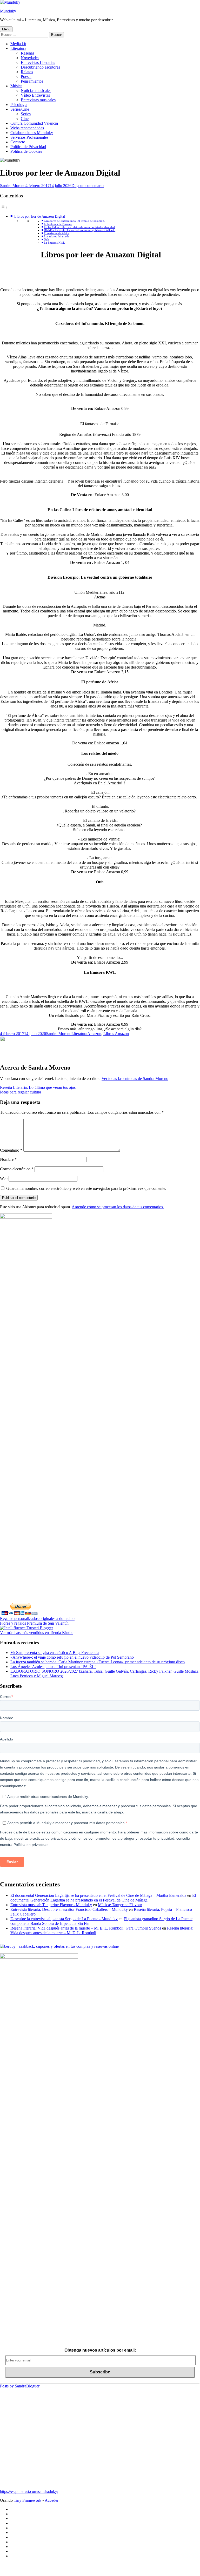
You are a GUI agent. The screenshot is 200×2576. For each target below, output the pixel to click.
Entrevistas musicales (38, 100)
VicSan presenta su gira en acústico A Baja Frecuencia (55, 1653)
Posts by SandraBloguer (20, 2386)
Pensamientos (32, 81)
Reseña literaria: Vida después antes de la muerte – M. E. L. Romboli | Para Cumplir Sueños (86, 1928)
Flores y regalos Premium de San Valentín (34, 1623)
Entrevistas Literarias (38, 62)
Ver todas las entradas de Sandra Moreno (135, 1079)
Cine (25, 119)
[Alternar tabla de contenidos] (4, 207)
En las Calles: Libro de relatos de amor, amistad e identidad (79, 227)
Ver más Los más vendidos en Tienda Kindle (37, 1633)
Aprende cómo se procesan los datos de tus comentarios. (118, 1207)
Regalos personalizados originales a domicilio (37, 1619)
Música (16, 86)
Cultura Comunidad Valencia (34, 123)
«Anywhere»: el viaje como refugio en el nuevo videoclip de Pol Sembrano (72, 1657)
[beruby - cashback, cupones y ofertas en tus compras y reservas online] (59, 1946)
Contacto (18, 142)
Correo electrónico (17, 1169)
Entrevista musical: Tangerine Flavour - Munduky (51, 1905)
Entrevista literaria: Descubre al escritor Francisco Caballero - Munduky (69, 1909)
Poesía (26, 76)
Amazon (94, 1034)
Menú (6, 29)
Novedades (30, 58)
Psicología (19, 105)
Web (4, 1179)
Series (26, 114)
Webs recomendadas (27, 128)
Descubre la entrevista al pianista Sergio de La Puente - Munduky (64, 1919)
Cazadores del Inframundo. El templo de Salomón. (74, 221)
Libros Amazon (116, 1034)
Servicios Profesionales (29, 137)
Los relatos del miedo (57, 236)
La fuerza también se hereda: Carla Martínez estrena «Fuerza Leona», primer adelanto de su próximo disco (98, 1662)
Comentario (11, 1150)
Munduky (8, 11)
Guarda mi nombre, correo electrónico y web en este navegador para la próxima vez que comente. (86, 1188)
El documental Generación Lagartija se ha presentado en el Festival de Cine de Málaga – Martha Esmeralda (98, 1895)
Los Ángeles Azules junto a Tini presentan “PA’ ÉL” (53, 1667)
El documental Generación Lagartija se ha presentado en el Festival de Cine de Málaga (103, 1898)
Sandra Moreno (13, 186)
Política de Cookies (26, 151)
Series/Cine (20, 109)
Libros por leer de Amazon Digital (39, 216)
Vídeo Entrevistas (35, 95)
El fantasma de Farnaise (58, 224)
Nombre (8, 1159)
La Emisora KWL (54, 243)
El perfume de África (57, 233)
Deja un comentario (88, 186)
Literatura (18, 48)
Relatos (27, 72)
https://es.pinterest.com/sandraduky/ (29, 2491)
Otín (46, 240)
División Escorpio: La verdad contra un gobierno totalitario (80, 230)
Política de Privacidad (28, 147)
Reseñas (28, 53)
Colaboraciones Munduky (32, 133)
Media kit (18, 44)
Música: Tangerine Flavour (120, 1905)
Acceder (52, 2500)
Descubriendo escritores (40, 67)
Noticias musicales (36, 91)
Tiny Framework (28, 2500)
